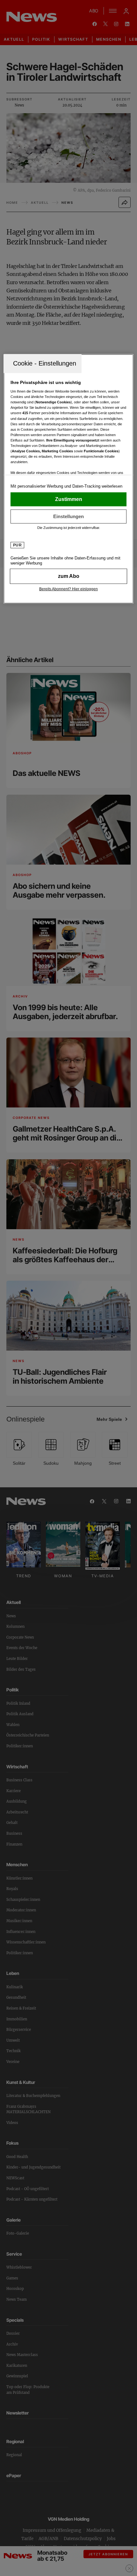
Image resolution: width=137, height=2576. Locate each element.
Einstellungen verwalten (69, 516)
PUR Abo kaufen (69, 576)
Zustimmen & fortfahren (69, 499)
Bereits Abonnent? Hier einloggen (68, 589)
